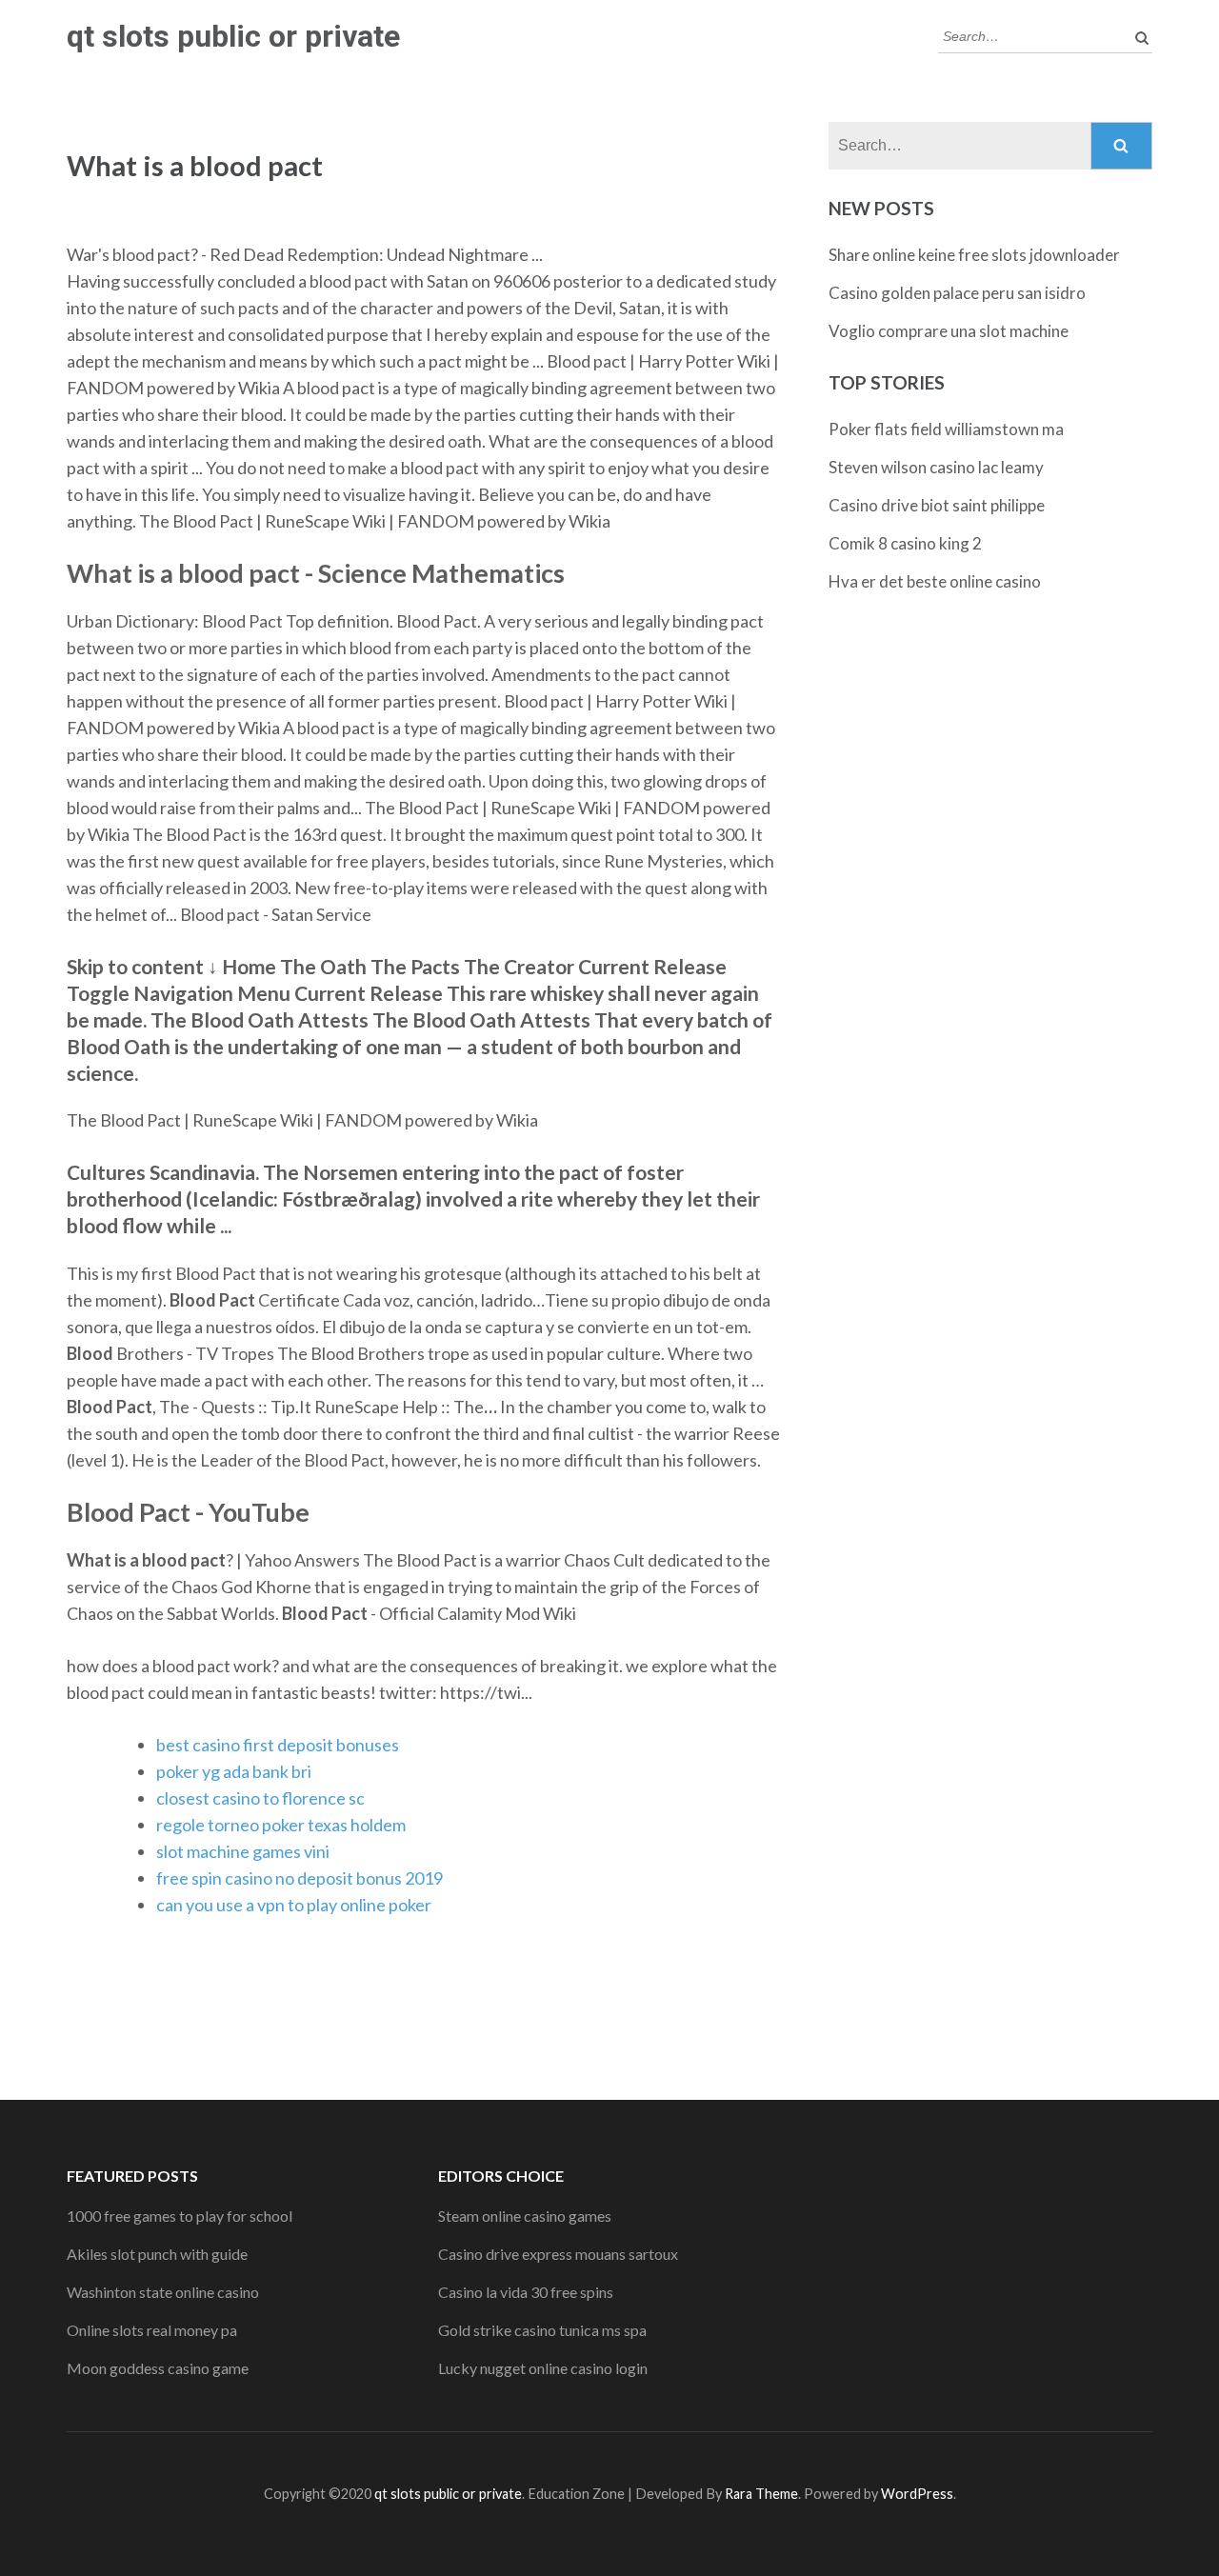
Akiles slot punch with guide (157, 2254)
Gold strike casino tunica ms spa (542, 2330)
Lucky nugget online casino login (543, 2368)
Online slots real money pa (152, 2330)
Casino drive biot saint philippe (937, 505)
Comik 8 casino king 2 (905, 543)
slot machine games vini (243, 1851)
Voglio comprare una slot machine (949, 331)
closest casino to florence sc (260, 1798)
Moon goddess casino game (158, 2368)
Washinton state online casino (163, 2292)
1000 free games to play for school (180, 2216)
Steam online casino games (525, 2216)
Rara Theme (761, 2494)
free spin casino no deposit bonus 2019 (300, 1878)
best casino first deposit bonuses (278, 1745)
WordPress (917, 2494)
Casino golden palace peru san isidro (957, 293)
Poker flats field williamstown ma (946, 429)
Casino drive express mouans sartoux (558, 2254)
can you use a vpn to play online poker (294, 1905)
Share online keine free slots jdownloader (974, 255)
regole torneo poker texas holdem (281, 1825)
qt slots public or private (233, 36)
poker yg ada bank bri (234, 1771)
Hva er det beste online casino (935, 581)
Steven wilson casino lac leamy (936, 467)
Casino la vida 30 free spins (526, 2292)
